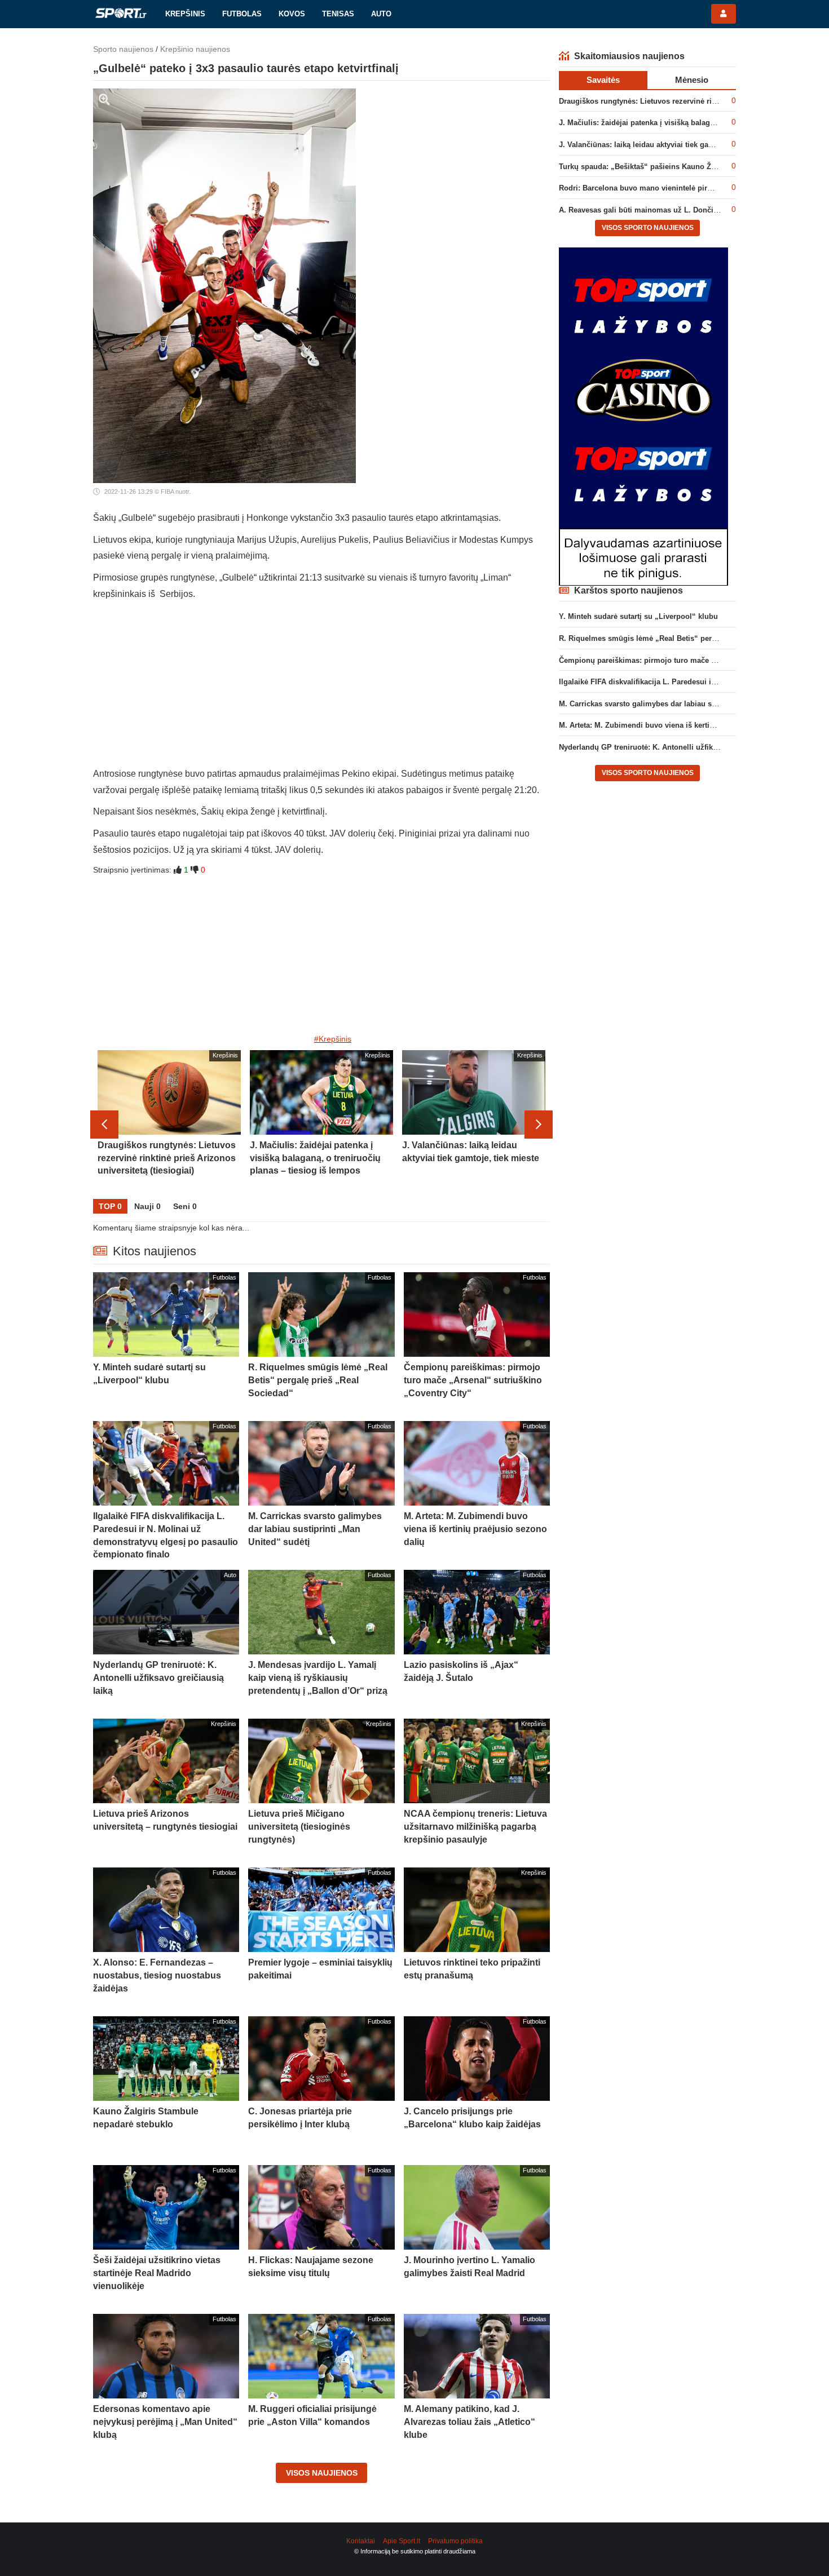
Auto (381, 14)
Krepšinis (185, 14)
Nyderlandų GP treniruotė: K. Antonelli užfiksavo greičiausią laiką (674, 747)
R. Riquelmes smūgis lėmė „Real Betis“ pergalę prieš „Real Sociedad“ (683, 638)
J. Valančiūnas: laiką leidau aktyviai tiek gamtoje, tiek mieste (665, 145)
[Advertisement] (321, 687)
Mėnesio (692, 80)
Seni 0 (185, 1206)
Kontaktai (361, 2541)
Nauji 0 (147, 1206)
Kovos (292, 14)
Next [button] (539, 1125)
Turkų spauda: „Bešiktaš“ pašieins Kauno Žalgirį (644, 167)
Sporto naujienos (123, 49)
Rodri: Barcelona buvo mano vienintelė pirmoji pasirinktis (660, 188)
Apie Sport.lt (402, 2541)
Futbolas (242, 14)
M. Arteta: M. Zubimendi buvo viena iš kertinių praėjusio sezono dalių (681, 725)
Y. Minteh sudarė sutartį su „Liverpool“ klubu (638, 616)
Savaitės (603, 80)
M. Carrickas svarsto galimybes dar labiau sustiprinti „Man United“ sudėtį (688, 704)
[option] (169, 1125)
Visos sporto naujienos (648, 228)
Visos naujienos (322, 2473)
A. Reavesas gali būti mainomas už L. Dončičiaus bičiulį (658, 210)
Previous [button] (104, 1125)
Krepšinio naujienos (195, 49)
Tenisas (338, 14)
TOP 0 (110, 1206)
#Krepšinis (333, 1039)
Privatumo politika (455, 2541)
